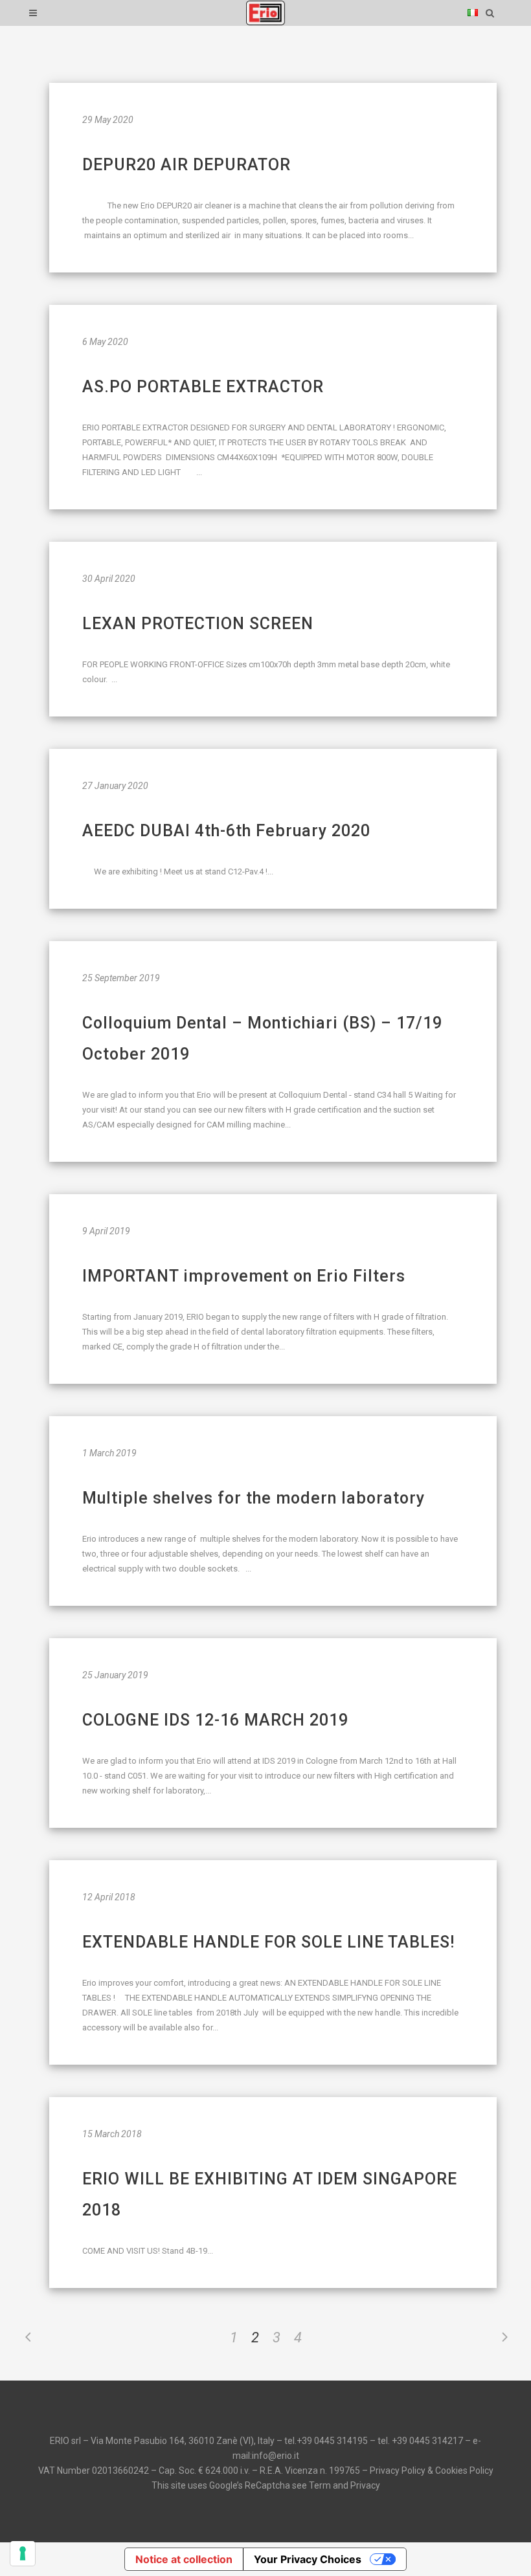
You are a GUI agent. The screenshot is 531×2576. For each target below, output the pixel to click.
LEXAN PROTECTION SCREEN (198, 624)
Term (320, 2485)
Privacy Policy (398, 2471)
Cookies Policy (464, 2471)
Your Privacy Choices (308, 2559)
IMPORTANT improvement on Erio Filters (244, 1276)
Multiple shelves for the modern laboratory (254, 1498)
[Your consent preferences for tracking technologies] (23, 2553)
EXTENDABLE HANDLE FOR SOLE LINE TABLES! (268, 1942)
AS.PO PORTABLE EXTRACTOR (203, 387)
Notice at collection (184, 2559)
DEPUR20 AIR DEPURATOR (186, 165)
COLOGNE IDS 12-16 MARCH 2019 (215, 1720)
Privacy (365, 2485)
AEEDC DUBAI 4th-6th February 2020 (226, 831)
